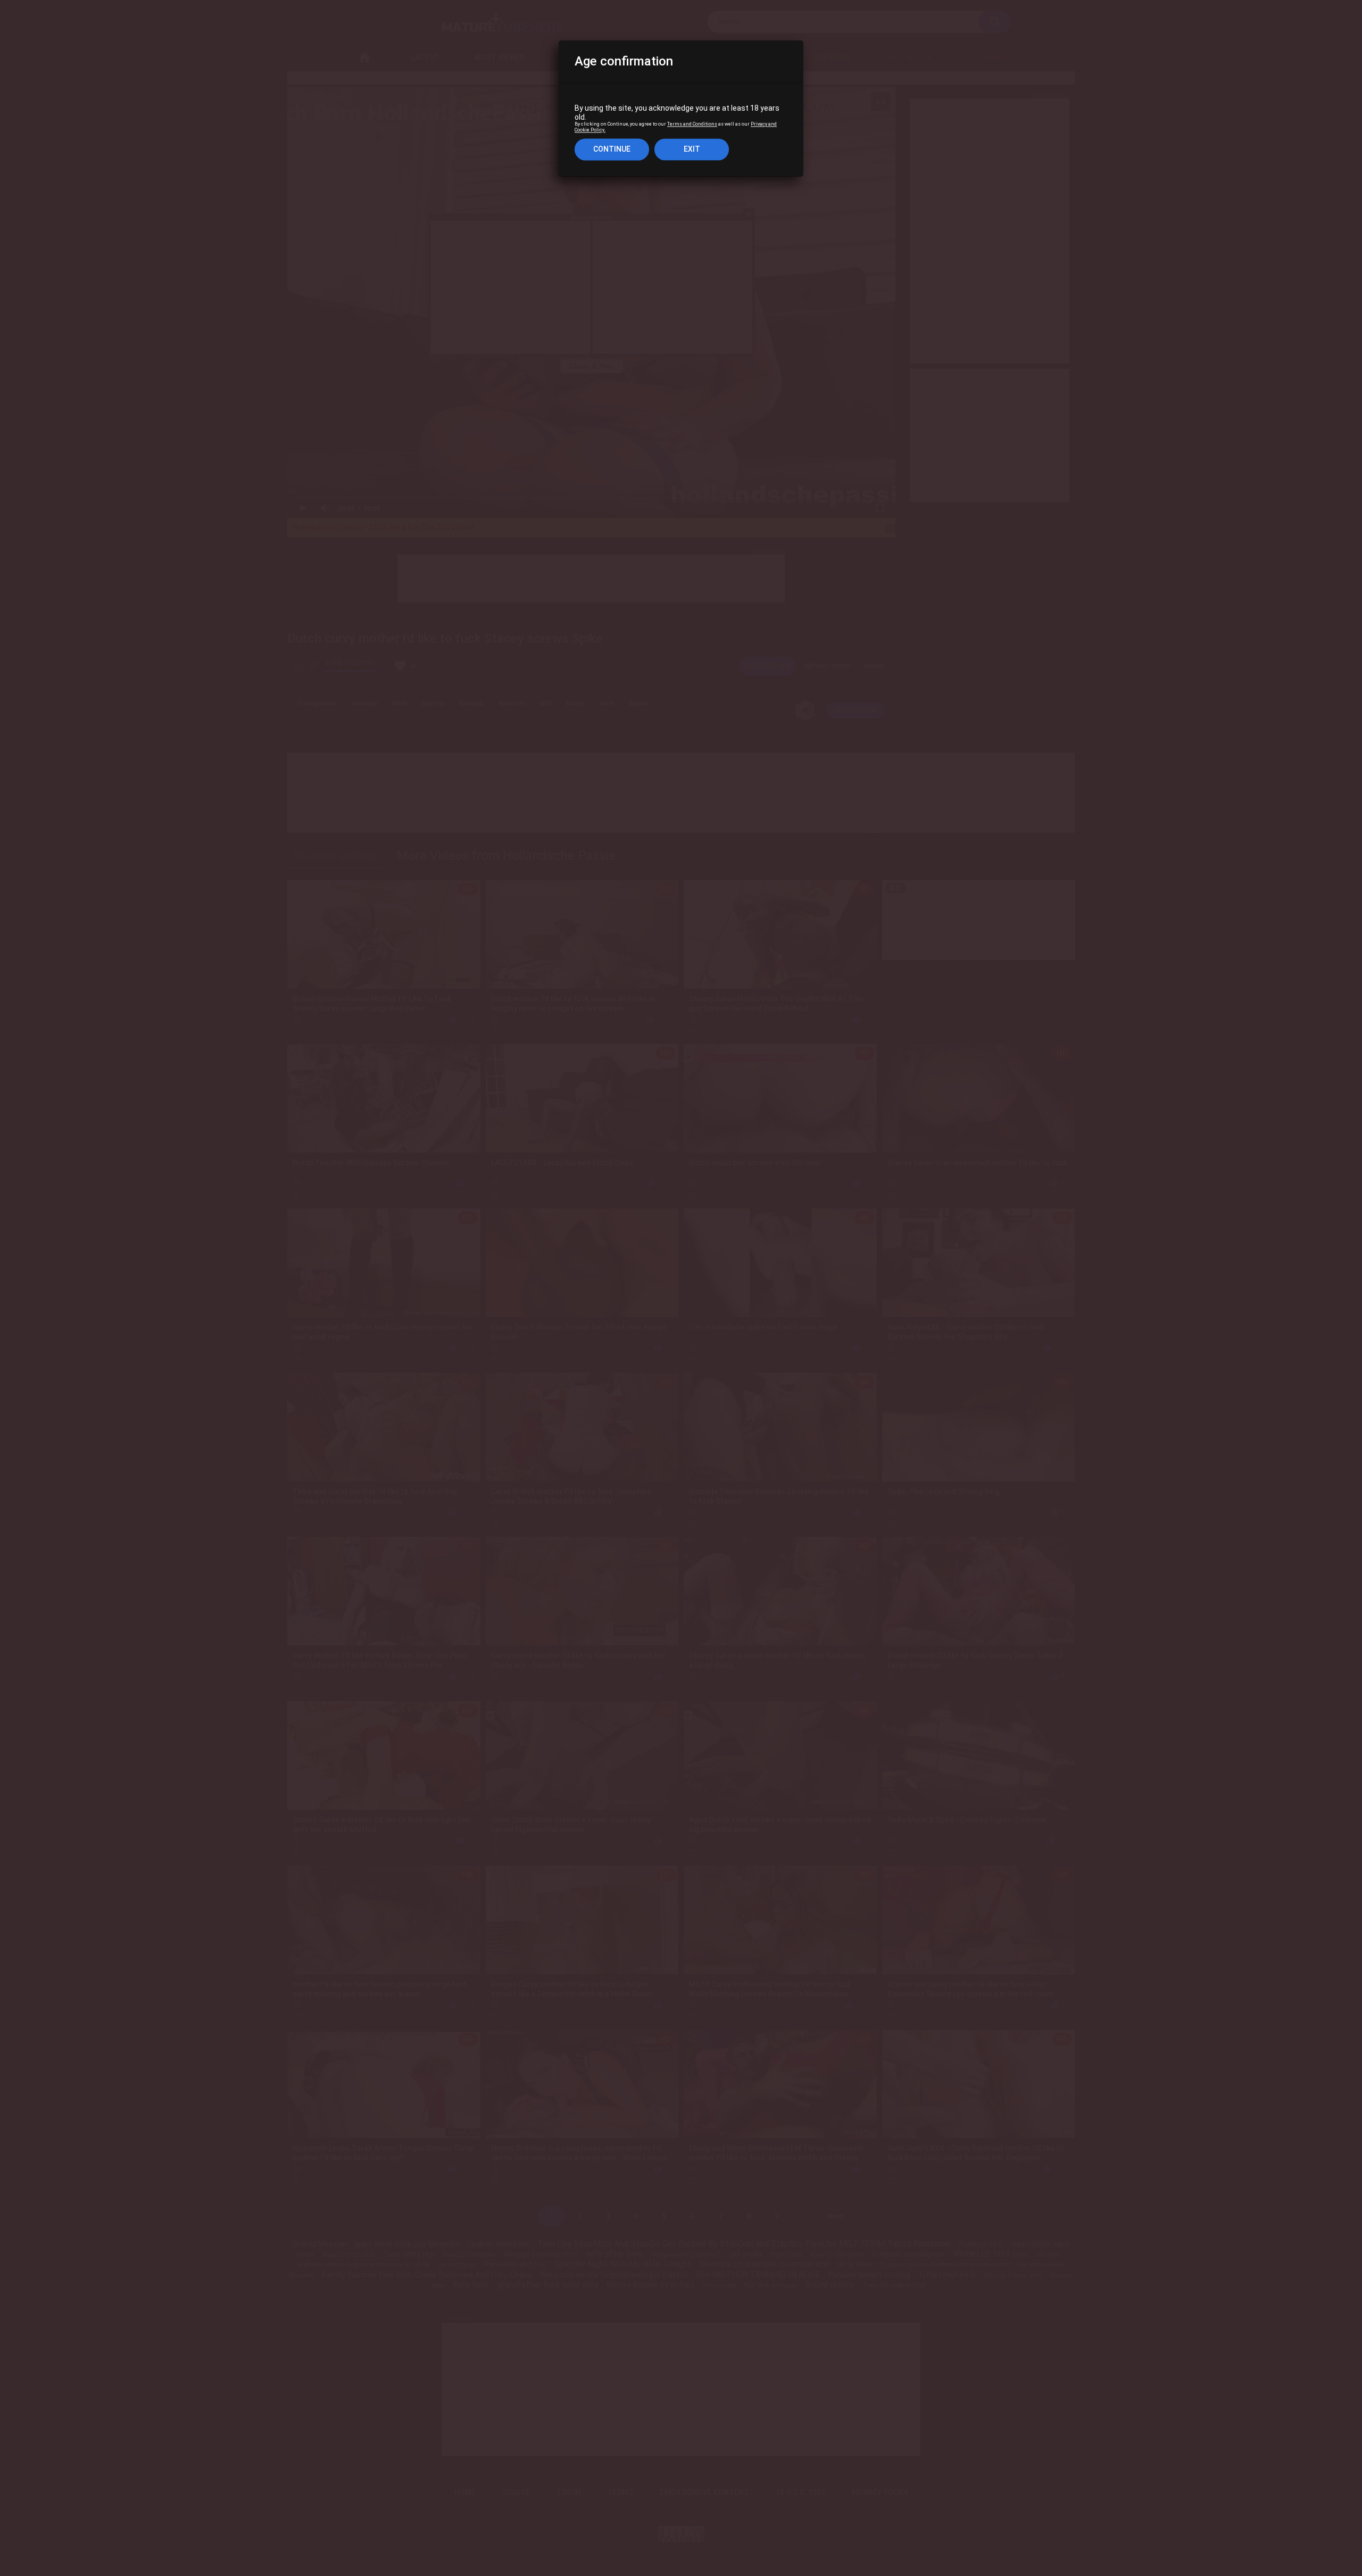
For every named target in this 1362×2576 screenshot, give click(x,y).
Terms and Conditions (692, 125)
